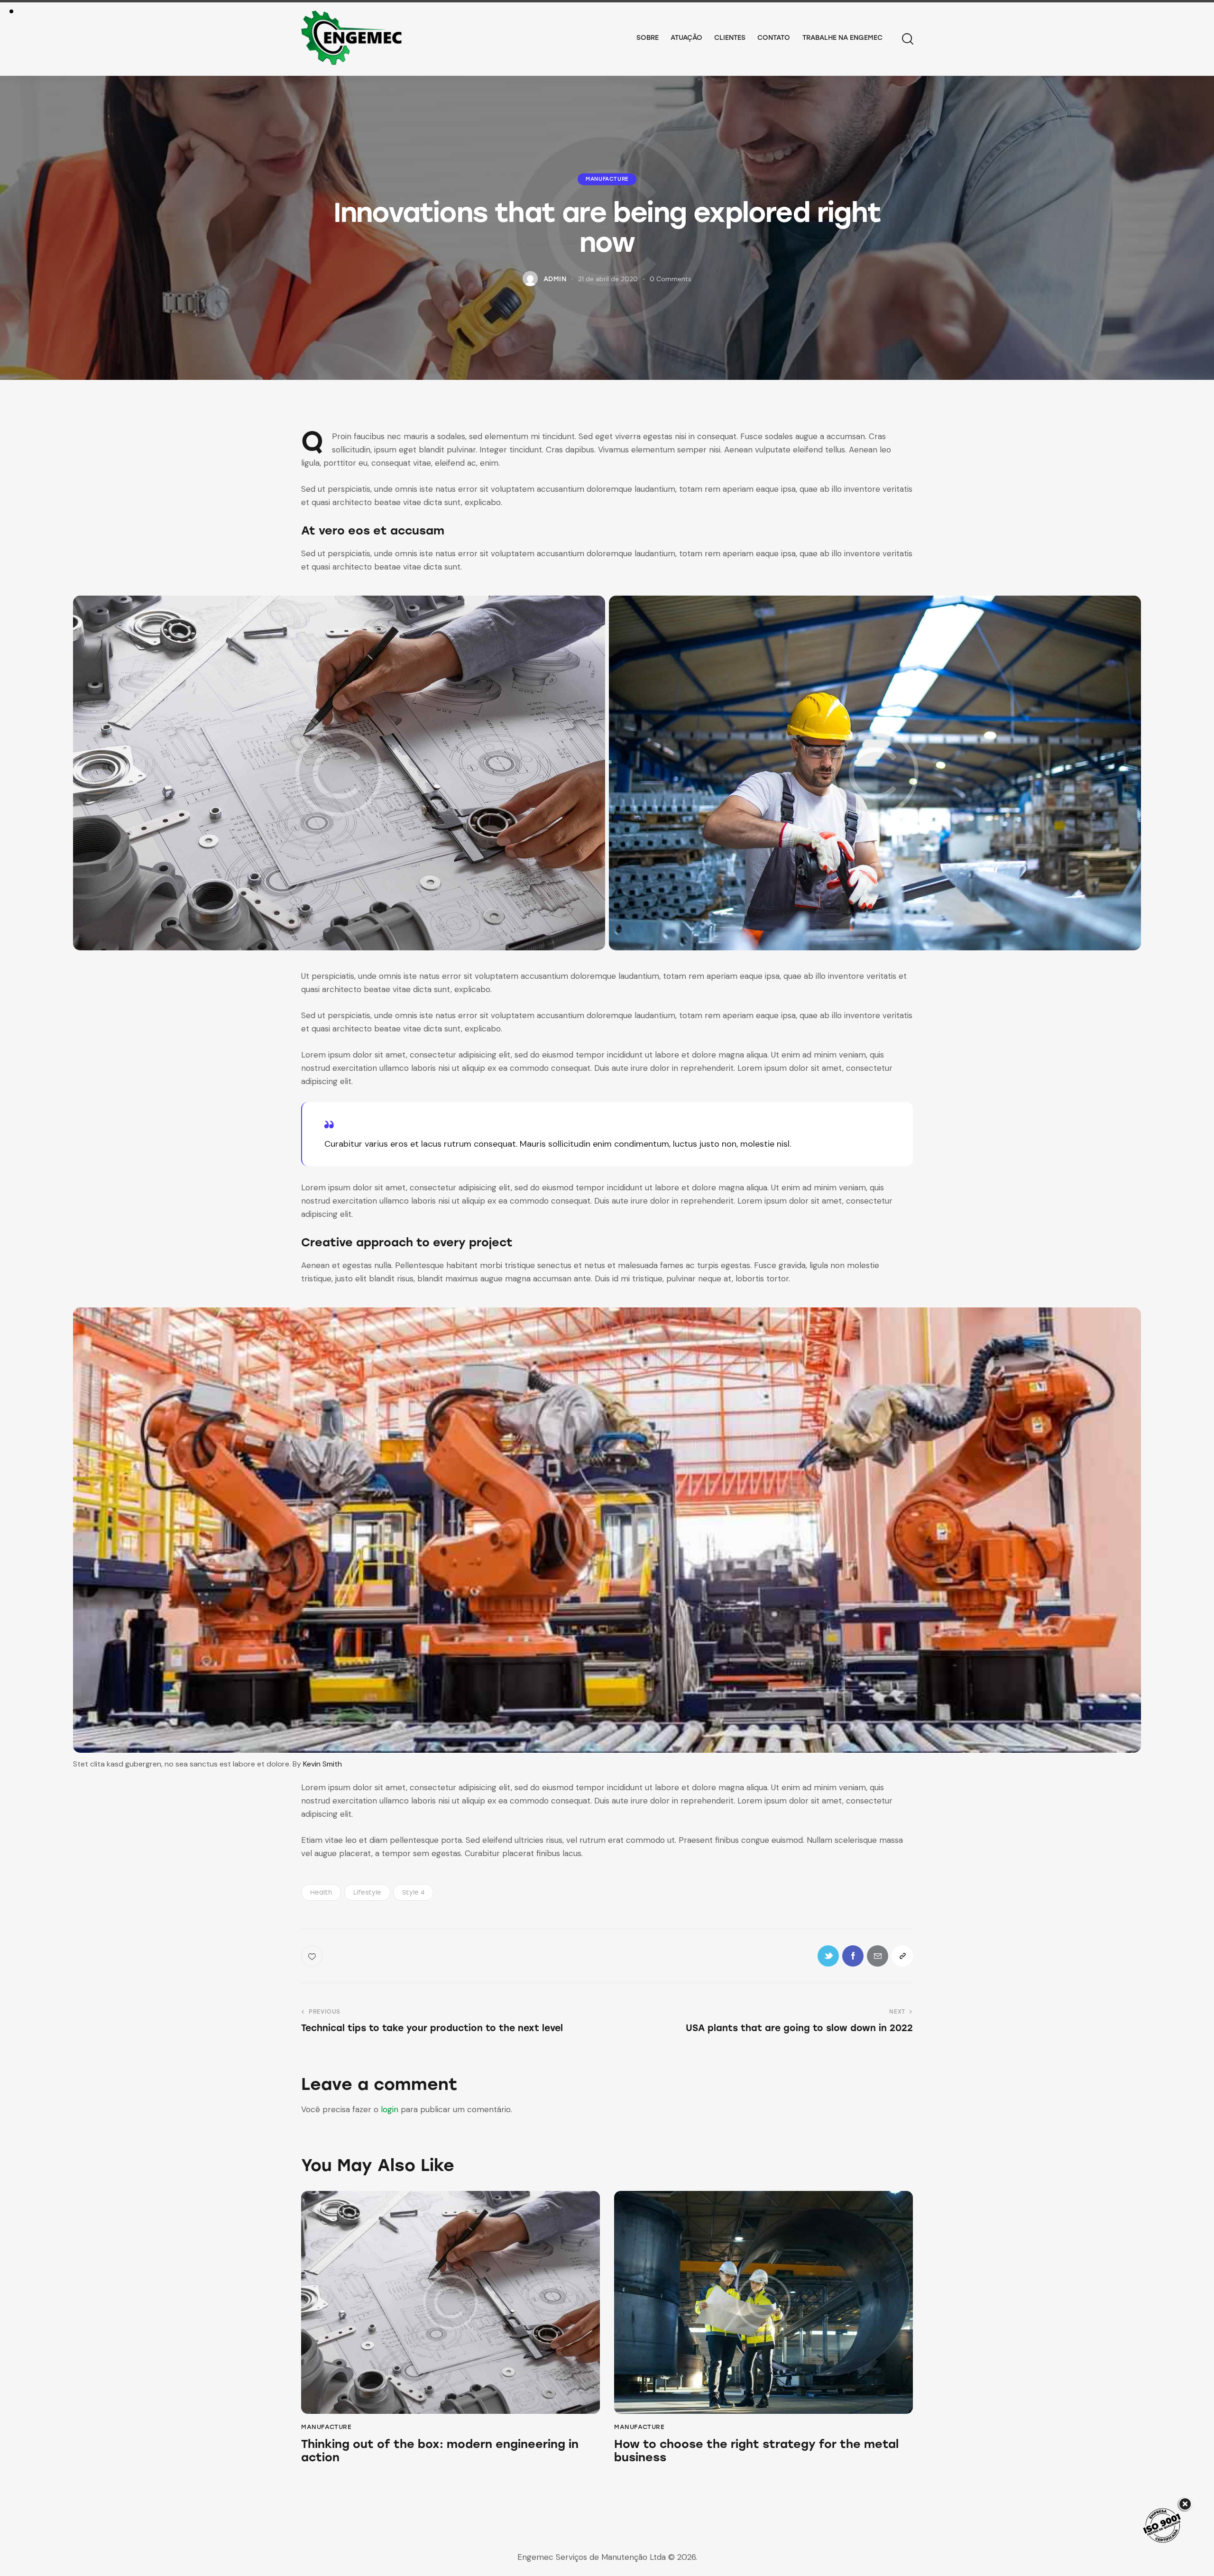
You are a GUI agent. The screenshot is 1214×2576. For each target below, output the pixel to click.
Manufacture (607, 179)
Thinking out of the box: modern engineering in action (440, 2451)
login (390, 2109)
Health (321, 1892)
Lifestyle (367, 1892)
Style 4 (413, 1892)
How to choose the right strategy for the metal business (756, 2451)
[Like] (313, 1956)
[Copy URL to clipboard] (902, 1956)
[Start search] (907, 39)
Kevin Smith (322, 1764)
